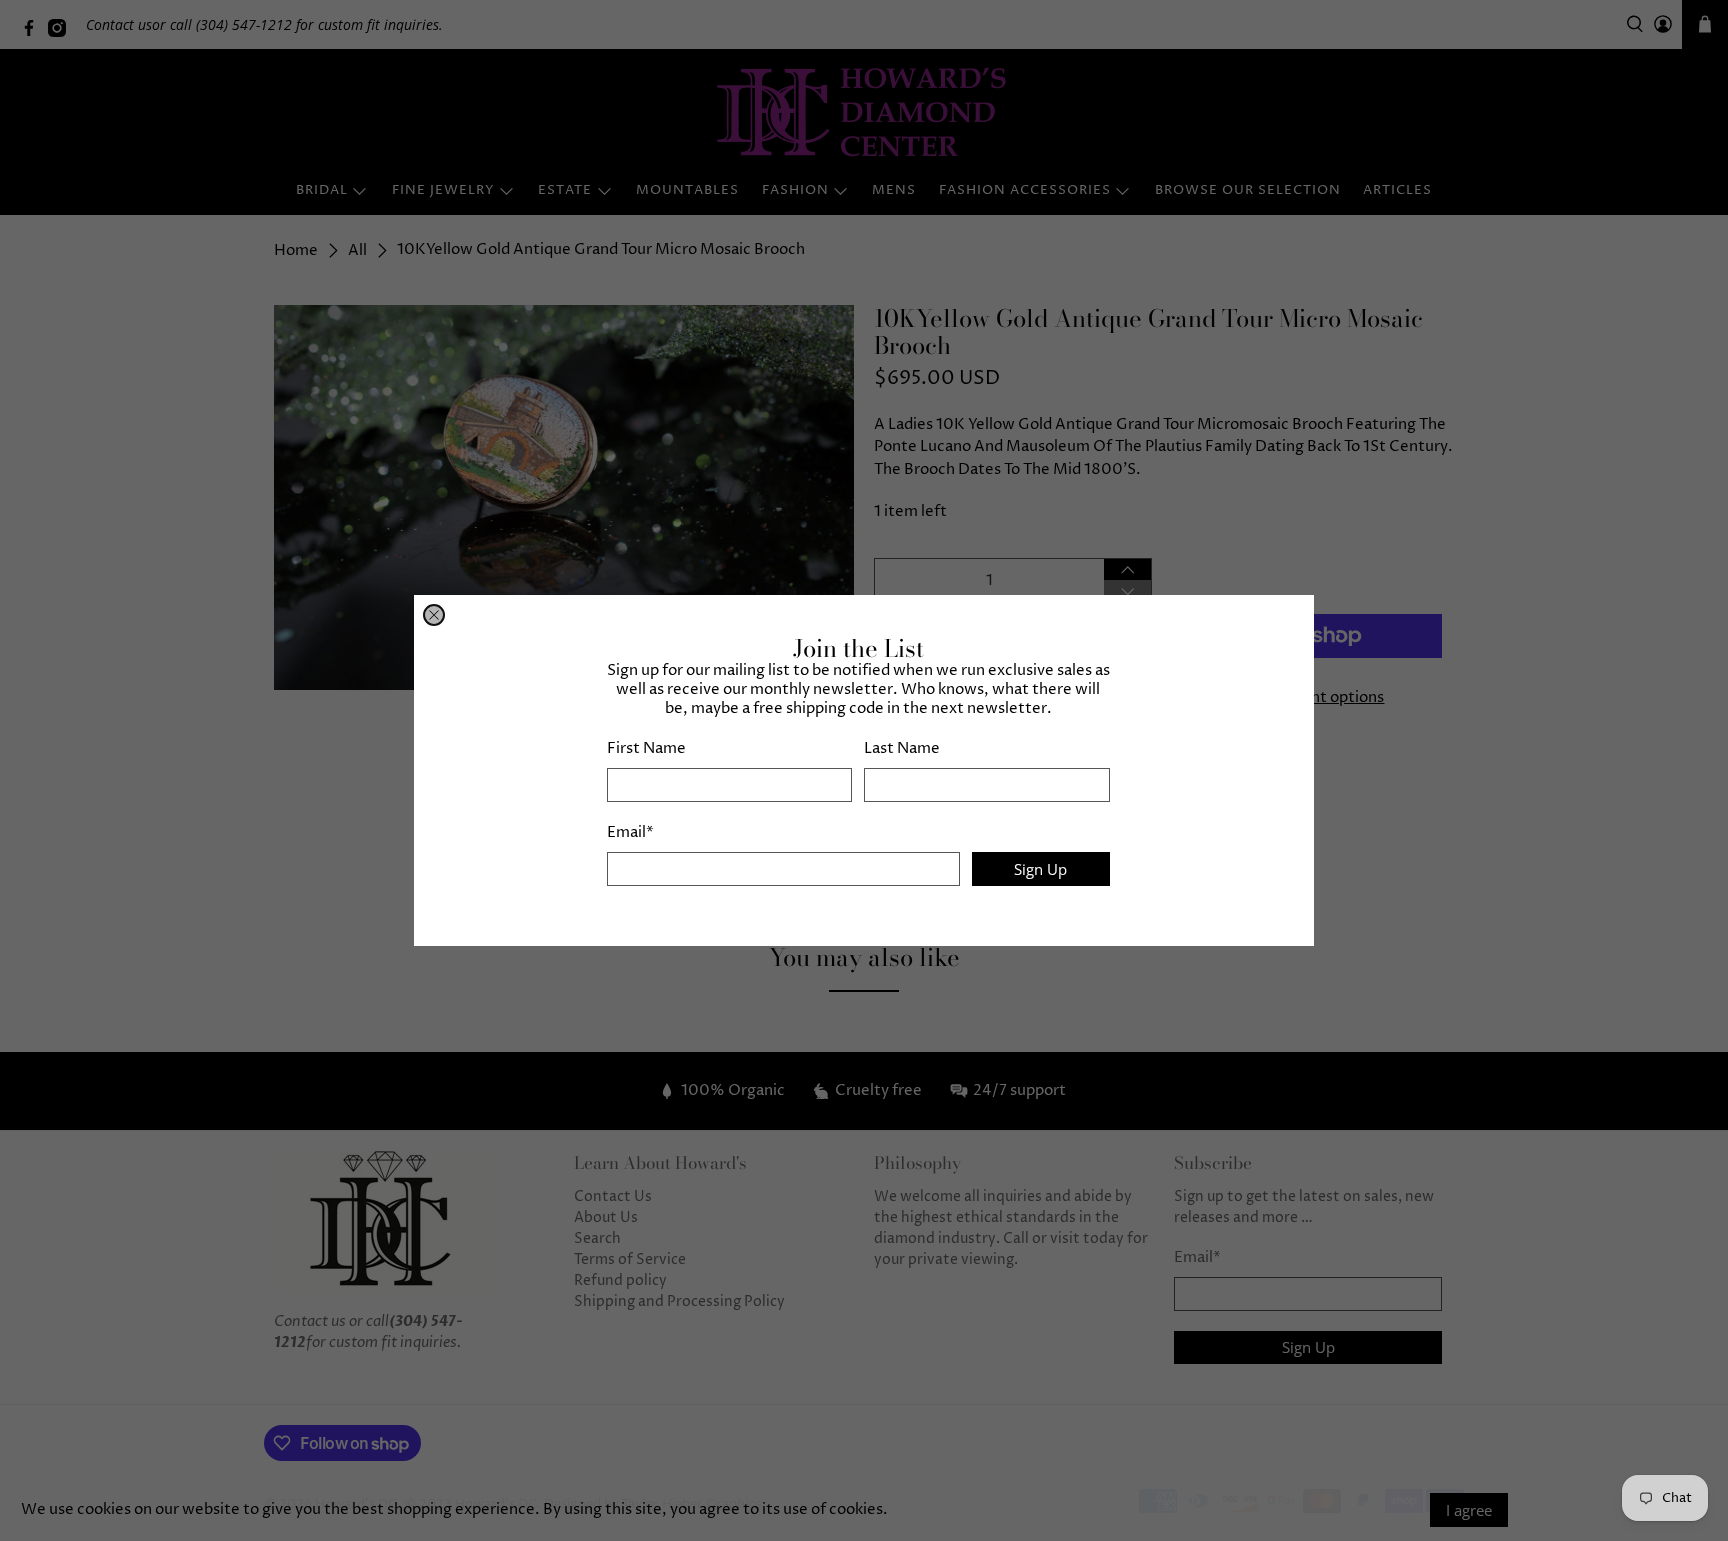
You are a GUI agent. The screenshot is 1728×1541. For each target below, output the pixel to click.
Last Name (902, 748)
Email (630, 832)
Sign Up (1040, 869)
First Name (646, 748)
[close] (434, 615)
